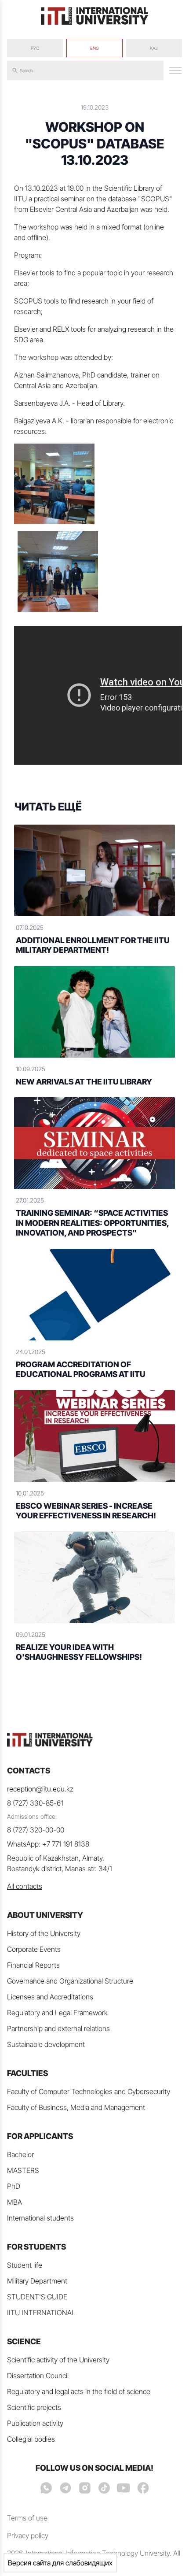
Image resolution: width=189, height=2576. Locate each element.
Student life (25, 2265)
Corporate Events (34, 1949)
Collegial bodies (31, 2439)
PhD (14, 2186)
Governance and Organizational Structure (70, 1981)
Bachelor (20, 2154)
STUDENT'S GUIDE (37, 2297)
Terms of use (27, 2518)
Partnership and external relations (58, 2028)
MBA (15, 2202)
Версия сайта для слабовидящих (60, 2563)
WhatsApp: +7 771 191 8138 (48, 1844)
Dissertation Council (38, 2376)
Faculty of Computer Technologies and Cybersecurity (89, 2091)
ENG (94, 48)
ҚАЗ (154, 48)
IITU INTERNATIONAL (41, 2313)
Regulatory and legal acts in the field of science (79, 2391)
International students (40, 2218)
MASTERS (23, 2170)
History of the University (44, 1933)
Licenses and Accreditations (50, 1997)
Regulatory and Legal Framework (57, 2013)
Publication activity (35, 2423)
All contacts (25, 1886)
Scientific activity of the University (58, 2360)
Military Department (37, 2281)
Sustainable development (46, 2044)
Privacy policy (28, 2535)
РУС (35, 48)
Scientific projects (34, 2407)
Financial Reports (33, 1965)
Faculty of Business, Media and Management (76, 2107)
